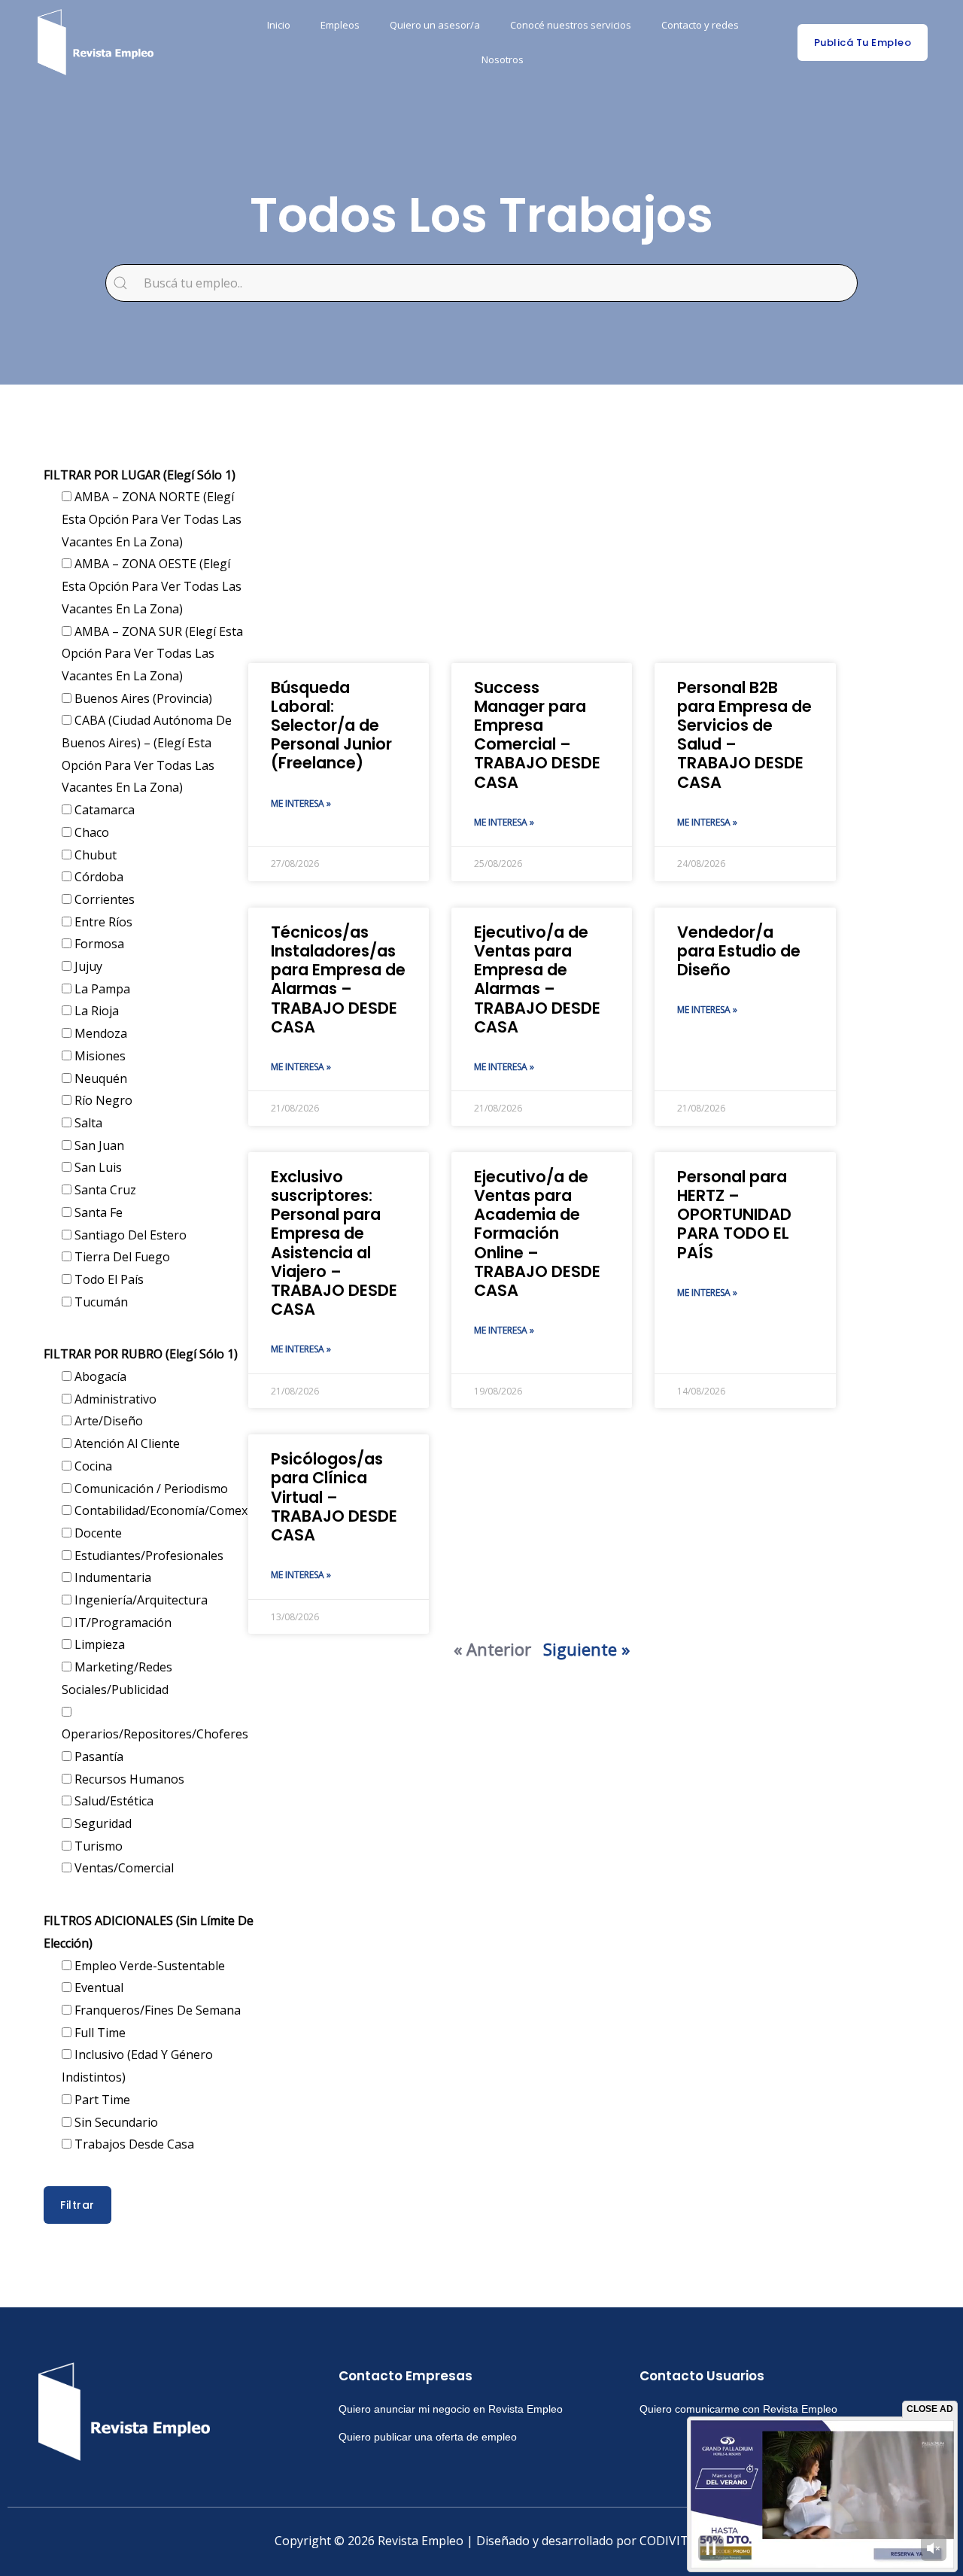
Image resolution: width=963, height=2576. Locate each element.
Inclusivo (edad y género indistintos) (137, 2066)
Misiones (99, 1056)
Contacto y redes (700, 25)
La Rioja (95, 1011)
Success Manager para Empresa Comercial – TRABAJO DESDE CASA (537, 735)
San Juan (98, 1145)
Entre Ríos (102, 922)
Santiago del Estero (129, 1235)
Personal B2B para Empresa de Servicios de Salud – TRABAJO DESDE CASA (744, 735)
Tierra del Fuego (121, 1257)
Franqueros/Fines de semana (156, 2010)
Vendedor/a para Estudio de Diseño (739, 951)
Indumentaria (111, 1577)
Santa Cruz (104, 1190)
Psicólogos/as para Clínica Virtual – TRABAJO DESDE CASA (334, 1497)
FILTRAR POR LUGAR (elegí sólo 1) (140, 475)
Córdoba (97, 877)
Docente (97, 1533)
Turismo (97, 1846)
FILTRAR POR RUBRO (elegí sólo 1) (141, 1354)
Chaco (90, 832)
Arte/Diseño (107, 1421)
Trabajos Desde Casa (133, 2144)
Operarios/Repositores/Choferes (155, 1734)
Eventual (97, 1988)
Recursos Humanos (128, 1779)
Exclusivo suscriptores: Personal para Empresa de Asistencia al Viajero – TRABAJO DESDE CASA (334, 1243)
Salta (87, 1123)
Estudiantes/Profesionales (147, 1556)
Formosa (98, 944)
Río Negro (102, 1100)
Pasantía (97, 1756)
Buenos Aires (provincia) (142, 698)
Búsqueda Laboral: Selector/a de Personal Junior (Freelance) (331, 725)
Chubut (94, 855)
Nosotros (503, 59)
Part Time (101, 2100)
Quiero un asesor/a (435, 25)
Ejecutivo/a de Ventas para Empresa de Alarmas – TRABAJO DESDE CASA (537, 979)
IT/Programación (122, 1623)
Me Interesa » (301, 803)
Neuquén (99, 1078)
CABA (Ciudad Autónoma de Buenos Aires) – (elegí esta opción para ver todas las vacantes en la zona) (147, 754)
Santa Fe (97, 1212)
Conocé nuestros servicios (571, 25)
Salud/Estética (112, 1801)
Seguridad (102, 1823)
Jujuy (87, 966)
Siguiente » (586, 1649)
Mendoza (99, 1033)
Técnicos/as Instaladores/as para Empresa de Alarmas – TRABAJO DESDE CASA (338, 979)
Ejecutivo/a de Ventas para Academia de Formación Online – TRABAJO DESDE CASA (537, 1233)
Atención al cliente (126, 1443)
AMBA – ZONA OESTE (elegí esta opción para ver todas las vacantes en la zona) (152, 586)
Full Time (99, 2033)
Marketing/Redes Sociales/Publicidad (117, 1678)
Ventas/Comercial (123, 1868)
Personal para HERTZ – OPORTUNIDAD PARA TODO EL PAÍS (734, 1215)
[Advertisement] (542, 543)
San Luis (97, 1167)
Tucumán (100, 1302)
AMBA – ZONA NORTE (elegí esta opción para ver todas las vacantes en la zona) (152, 519)
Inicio (279, 25)
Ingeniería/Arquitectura (140, 1600)
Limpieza (98, 1644)
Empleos (340, 25)
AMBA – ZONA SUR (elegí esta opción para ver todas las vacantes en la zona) (152, 654)
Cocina (92, 1466)
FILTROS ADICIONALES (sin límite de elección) (149, 1932)
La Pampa (101, 989)
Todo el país (108, 1279)
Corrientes (103, 899)
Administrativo (114, 1399)
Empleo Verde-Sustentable (148, 1966)
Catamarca (103, 810)
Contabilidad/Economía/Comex (159, 1510)
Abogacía (99, 1376)
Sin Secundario (115, 2122)
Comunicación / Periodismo (150, 1489)
